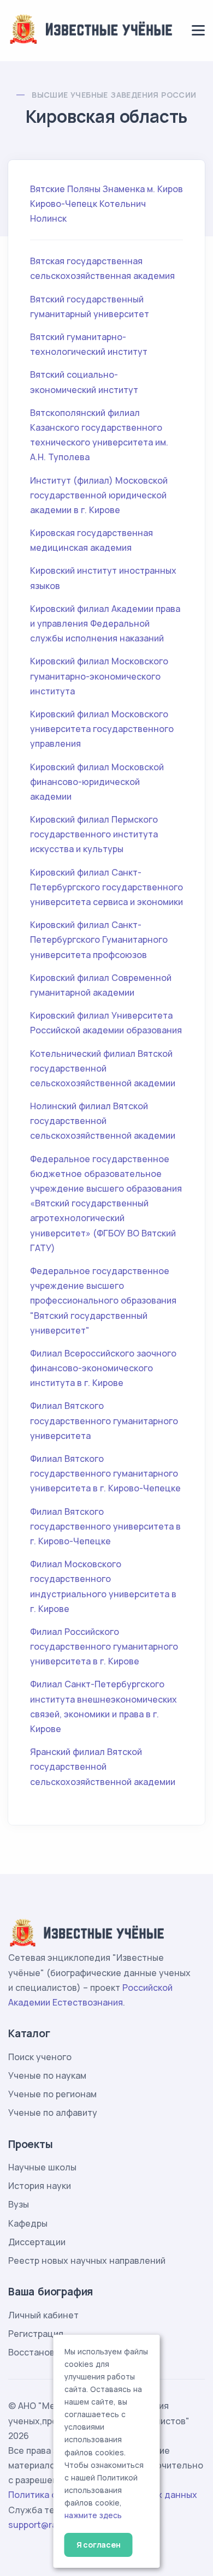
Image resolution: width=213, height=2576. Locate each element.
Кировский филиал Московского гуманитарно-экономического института (99, 676)
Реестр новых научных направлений (87, 2260)
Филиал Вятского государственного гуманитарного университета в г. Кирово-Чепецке (105, 1473)
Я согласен (99, 2545)
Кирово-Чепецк (64, 204)
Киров (170, 189)
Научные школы (42, 2167)
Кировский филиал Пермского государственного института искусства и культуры (94, 834)
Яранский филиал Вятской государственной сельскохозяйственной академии (103, 1766)
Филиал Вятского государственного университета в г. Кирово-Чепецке (105, 1526)
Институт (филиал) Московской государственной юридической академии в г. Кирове (99, 495)
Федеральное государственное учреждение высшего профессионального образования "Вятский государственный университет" (103, 1301)
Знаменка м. (129, 189)
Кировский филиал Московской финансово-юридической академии (97, 782)
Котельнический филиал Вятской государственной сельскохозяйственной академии (103, 1068)
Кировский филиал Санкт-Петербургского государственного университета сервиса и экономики (106, 887)
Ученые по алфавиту (53, 2113)
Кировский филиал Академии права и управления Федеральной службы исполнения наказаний (105, 623)
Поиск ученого (40, 2057)
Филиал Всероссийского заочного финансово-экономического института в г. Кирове (103, 1368)
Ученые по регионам (52, 2094)
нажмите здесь (93, 2515)
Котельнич (123, 204)
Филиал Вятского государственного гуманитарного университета (104, 1420)
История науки (40, 2186)
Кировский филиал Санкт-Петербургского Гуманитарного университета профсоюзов (99, 939)
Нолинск (48, 218)
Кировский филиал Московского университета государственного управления (102, 729)
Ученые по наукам (47, 2075)
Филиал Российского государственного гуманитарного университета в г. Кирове (104, 1646)
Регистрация (36, 2334)
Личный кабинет (43, 2315)
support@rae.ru (41, 2525)
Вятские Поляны (65, 189)
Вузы (19, 2204)
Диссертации (37, 2242)
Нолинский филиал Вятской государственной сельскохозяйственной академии (103, 1121)
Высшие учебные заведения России (114, 95)
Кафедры (28, 2223)
